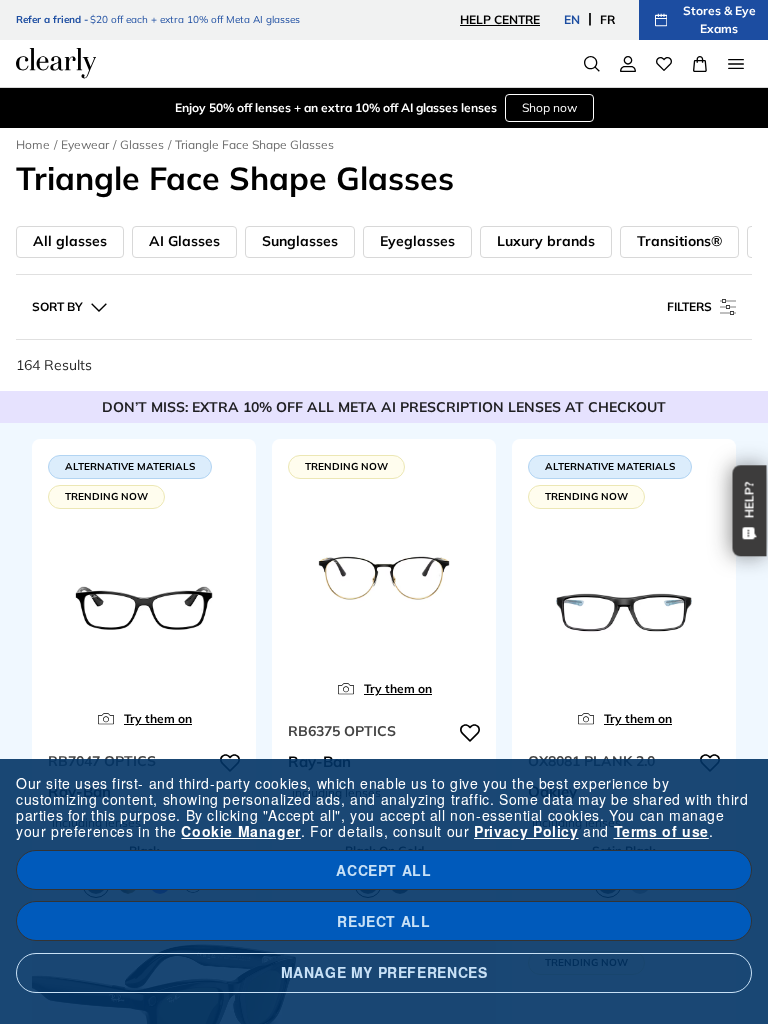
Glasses (142, 144)
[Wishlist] (664, 64)
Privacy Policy (526, 831)
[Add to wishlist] (470, 733)
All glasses (70, 241)
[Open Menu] (736, 64)
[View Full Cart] (700, 64)
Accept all (383, 870)
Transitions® (679, 241)
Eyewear (85, 144)
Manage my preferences (384, 972)
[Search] (592, 64)
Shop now (549, 107)
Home (33, 144)
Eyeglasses (417, 241)
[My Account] (628, 64)
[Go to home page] (56, 63)
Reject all (383, 921)
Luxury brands (546, 241)
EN (572, 19)
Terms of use (661, 831)
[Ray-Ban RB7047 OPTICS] (144, 605)
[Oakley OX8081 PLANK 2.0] (624, 605)
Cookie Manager (240, 831)
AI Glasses (184, 241)
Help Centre (500, 19)
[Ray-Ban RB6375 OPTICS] (384, 575)
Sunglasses (300, 241)
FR (607, 19)
